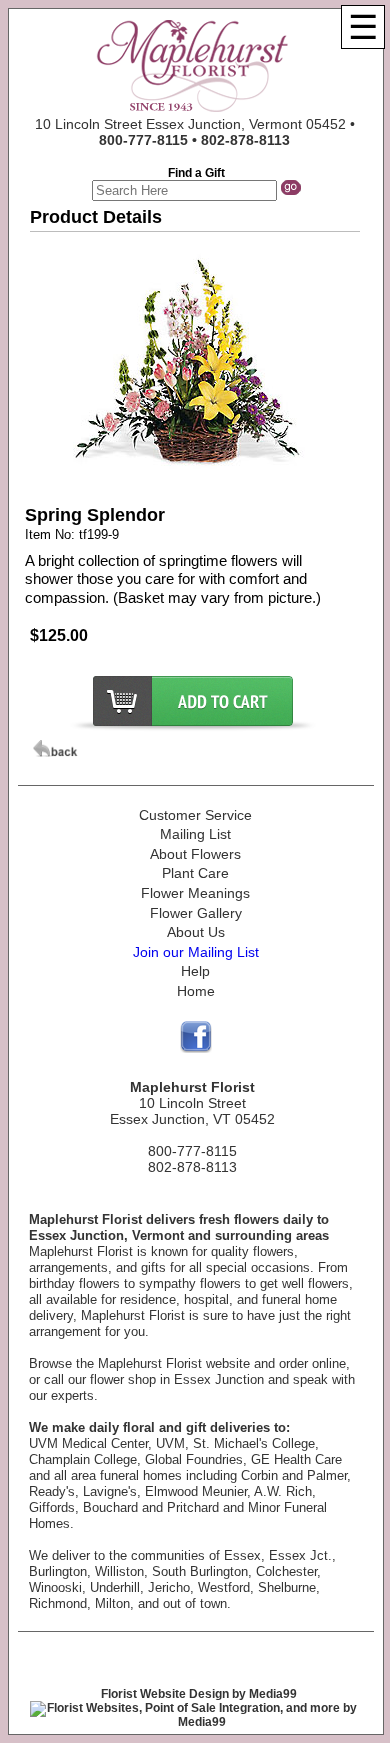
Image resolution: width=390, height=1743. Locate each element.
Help (195, 971)
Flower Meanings (195, 893)
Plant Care (195, 873)
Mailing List (195, 834)
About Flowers (195, 854)
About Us (196, 932)
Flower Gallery (196, 913)
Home (196, 991)
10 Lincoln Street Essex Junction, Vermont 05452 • (195, 132)
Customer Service (195, 815)
